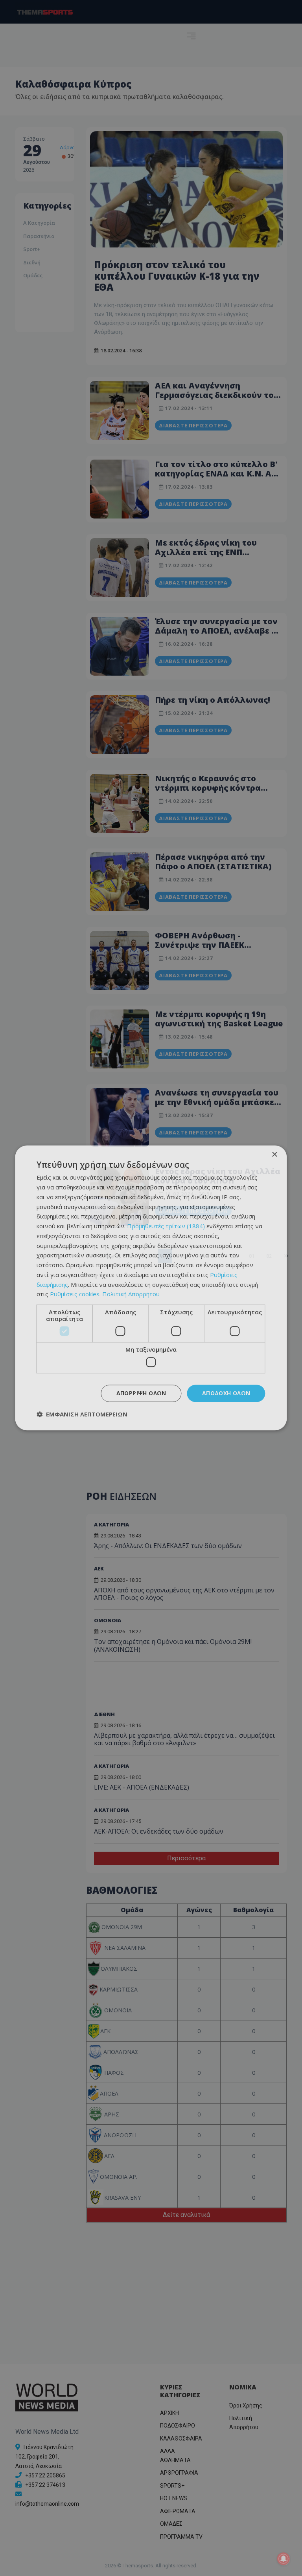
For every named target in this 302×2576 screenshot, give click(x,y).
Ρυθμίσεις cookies (75, 1294)
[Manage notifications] (284, 2559)
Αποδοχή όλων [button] (226, 1393)
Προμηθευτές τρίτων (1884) (166, 1226)
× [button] (274, 1155)
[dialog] (151, 1288)
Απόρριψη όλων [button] (141, 1393)
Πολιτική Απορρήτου (131, 1294)
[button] (82, 1414)
